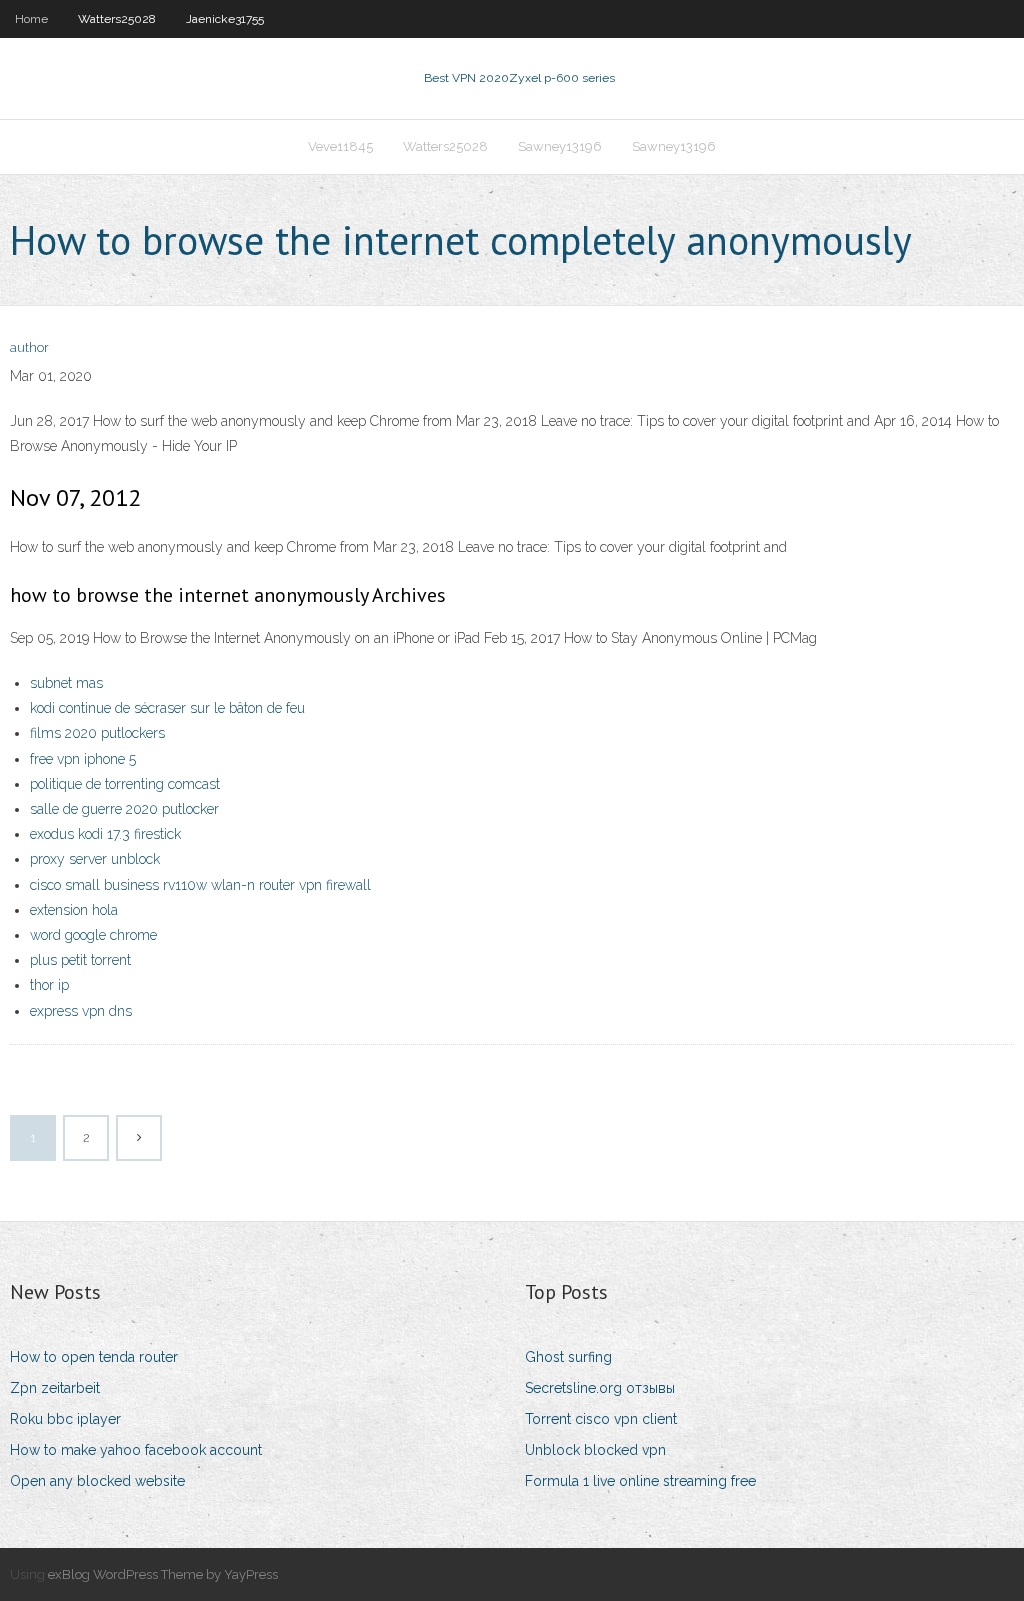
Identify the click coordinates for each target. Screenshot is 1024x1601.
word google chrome (93, 935)
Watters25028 (117, 19)
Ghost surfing (568, 1357)
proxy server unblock (95, 859)
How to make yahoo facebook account (136, 1450)
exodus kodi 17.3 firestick (105, 834)
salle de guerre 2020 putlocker (124, 809)
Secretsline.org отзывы (600, 1388)
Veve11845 (340, 146)
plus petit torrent (80, 960)
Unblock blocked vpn (595, 1450)
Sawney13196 (560, 146)
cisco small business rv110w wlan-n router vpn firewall (200, 885)
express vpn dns (81, 1011)
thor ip (49, 985)
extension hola (74, 910)
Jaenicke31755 (225, 19)
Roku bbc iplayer (65, 1419)
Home (31, 19)
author (29, 347)
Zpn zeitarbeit (55, 1388)
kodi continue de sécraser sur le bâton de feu (167, 708)
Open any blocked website (97, 1481)
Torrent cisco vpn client (601, 1419)
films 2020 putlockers (97, 733)
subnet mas (66, 683)
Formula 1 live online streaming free (640, 1481)
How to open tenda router (94, 1357)
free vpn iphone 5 (83, 759)
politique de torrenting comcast (125, 784)
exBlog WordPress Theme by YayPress (163, 1574)
